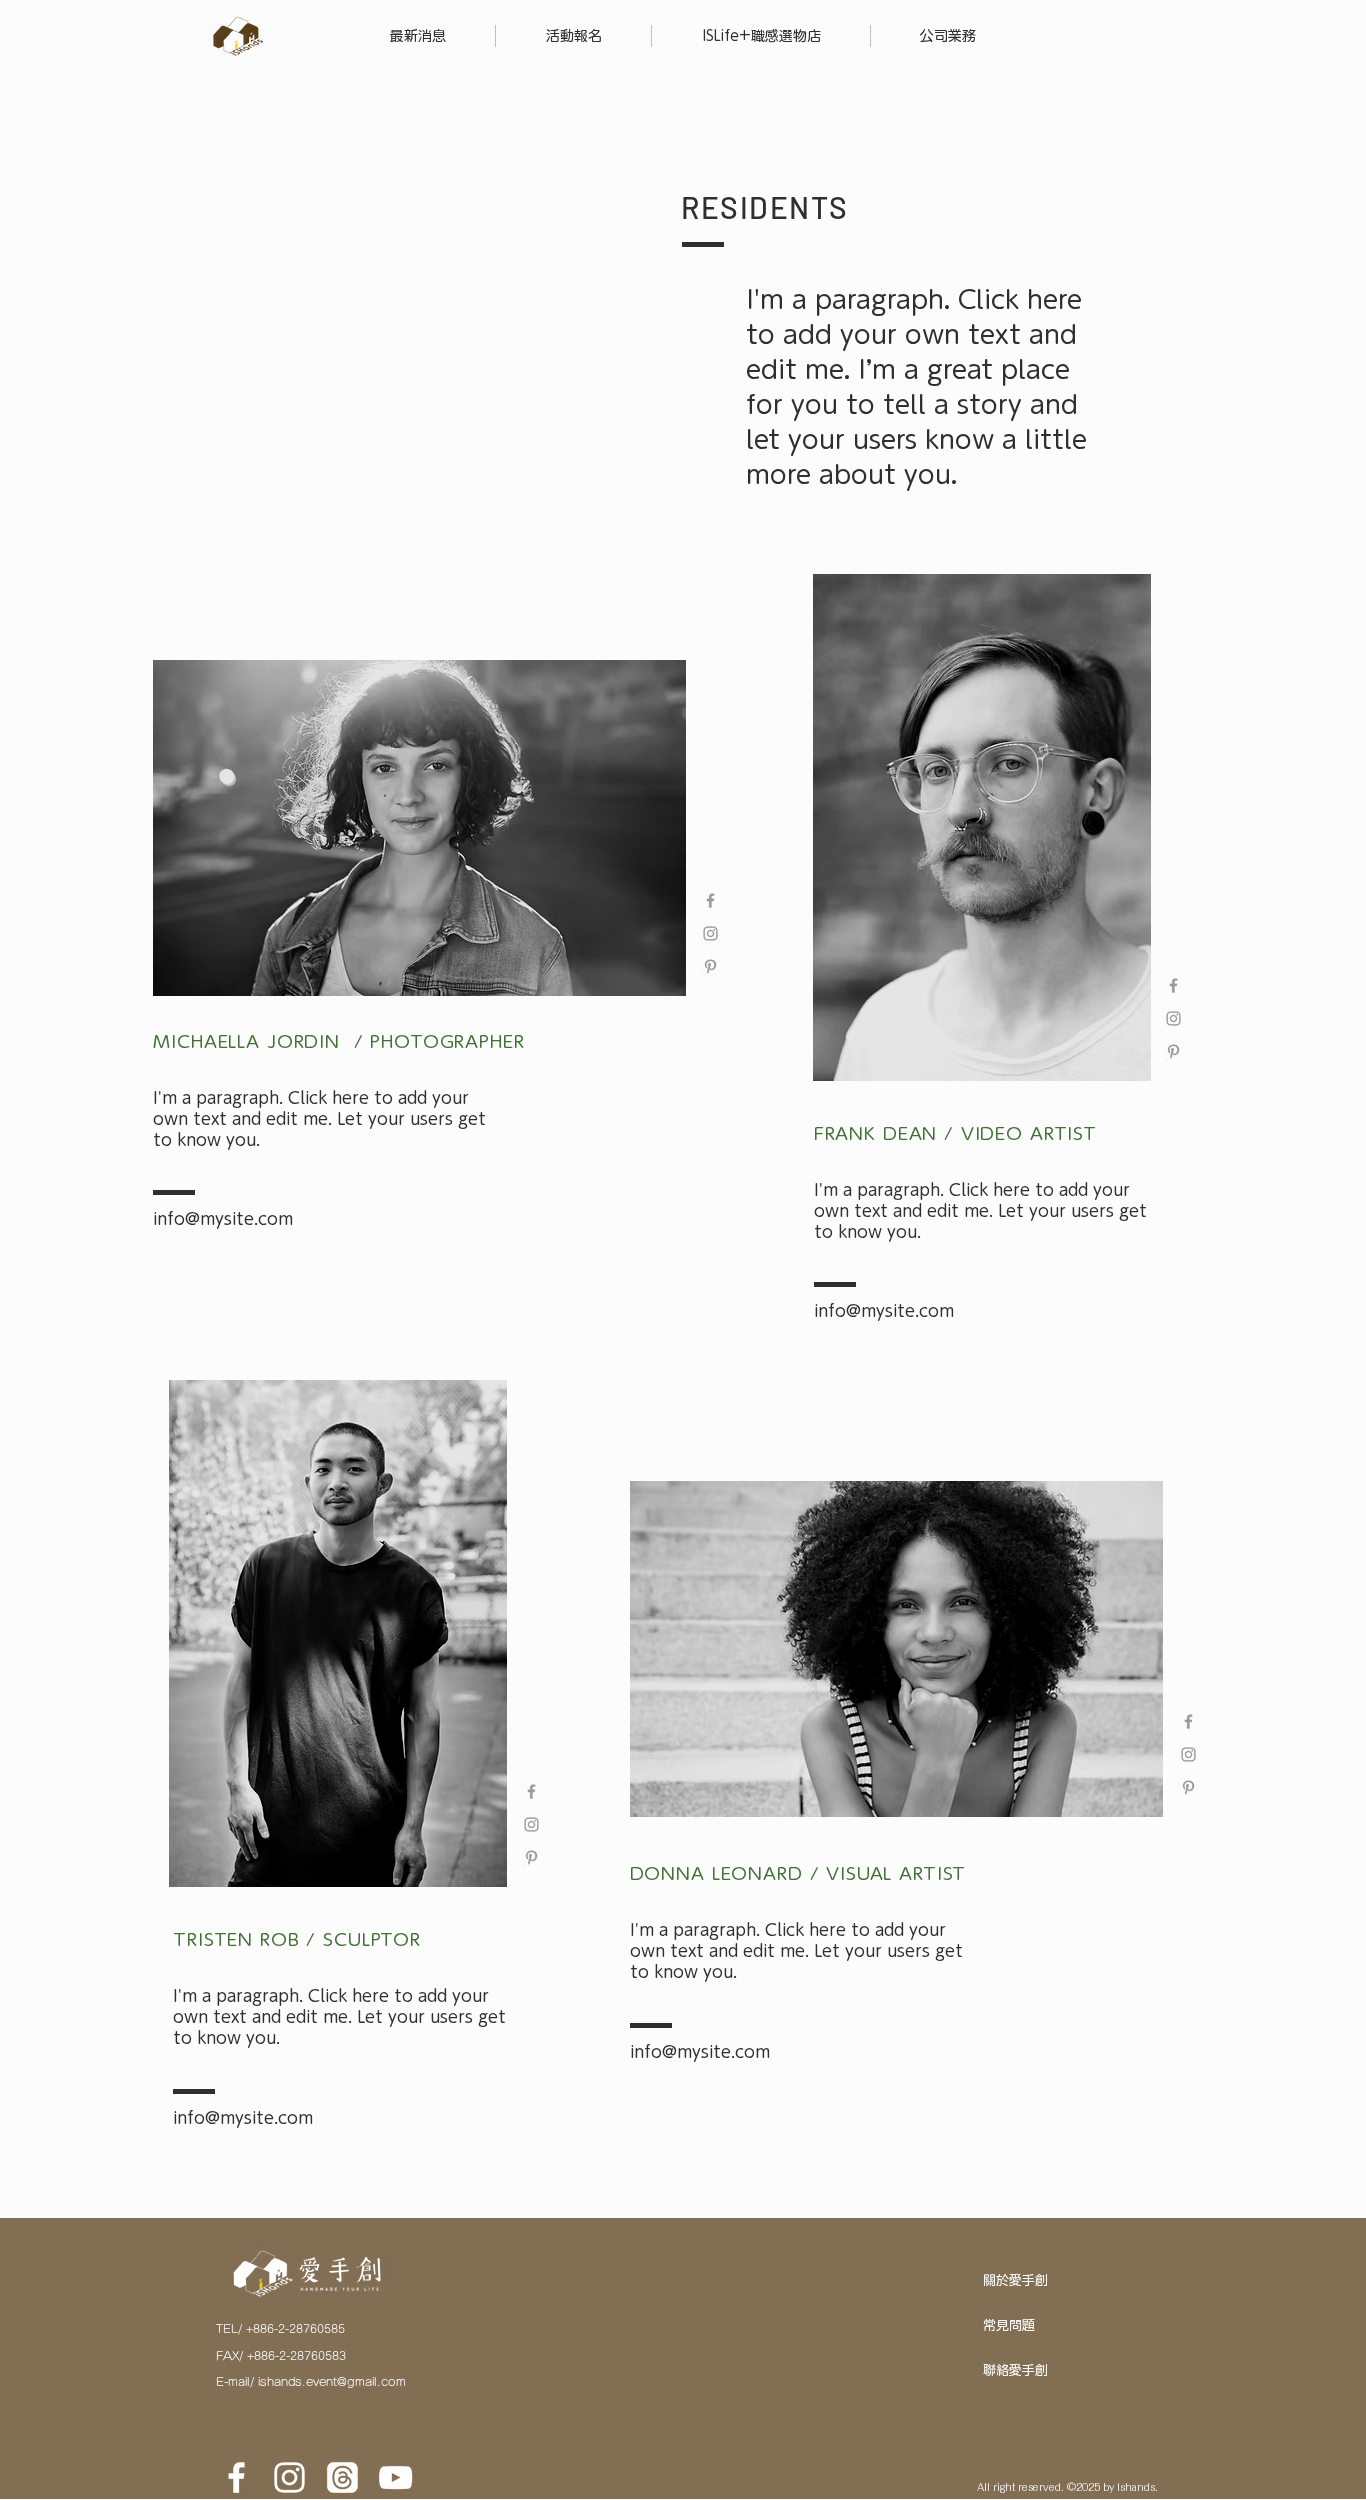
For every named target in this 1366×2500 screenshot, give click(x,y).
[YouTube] (395, 2477)
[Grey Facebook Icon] (710, 900)
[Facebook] (236, 2477)
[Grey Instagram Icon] (710, 933)
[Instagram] (289, 2477)
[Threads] (342, 2477)
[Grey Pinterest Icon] (710, 966)
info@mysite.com (223, 1219)
